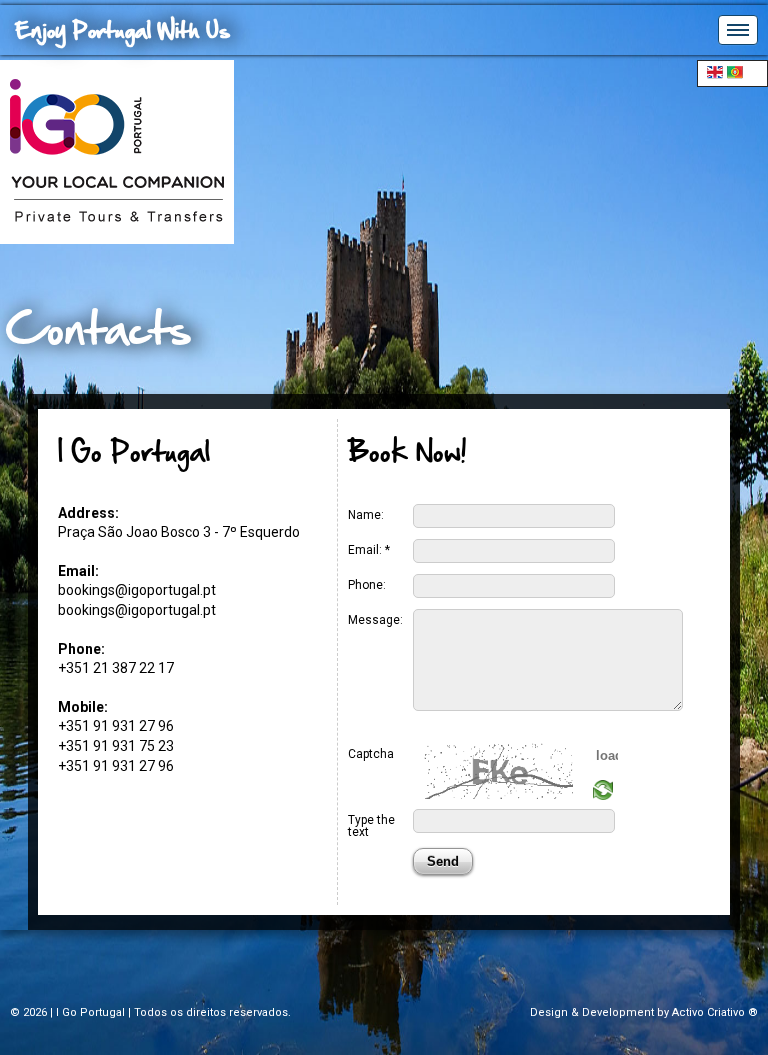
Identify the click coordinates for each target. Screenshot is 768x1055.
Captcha (371, 753)
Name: (366, 514)
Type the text (371, 825)
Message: (375, 619)
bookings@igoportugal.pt (137, 590)
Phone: (367, 584)
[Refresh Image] (603, 796)
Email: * (369, 549)
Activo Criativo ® (715, 1012)
